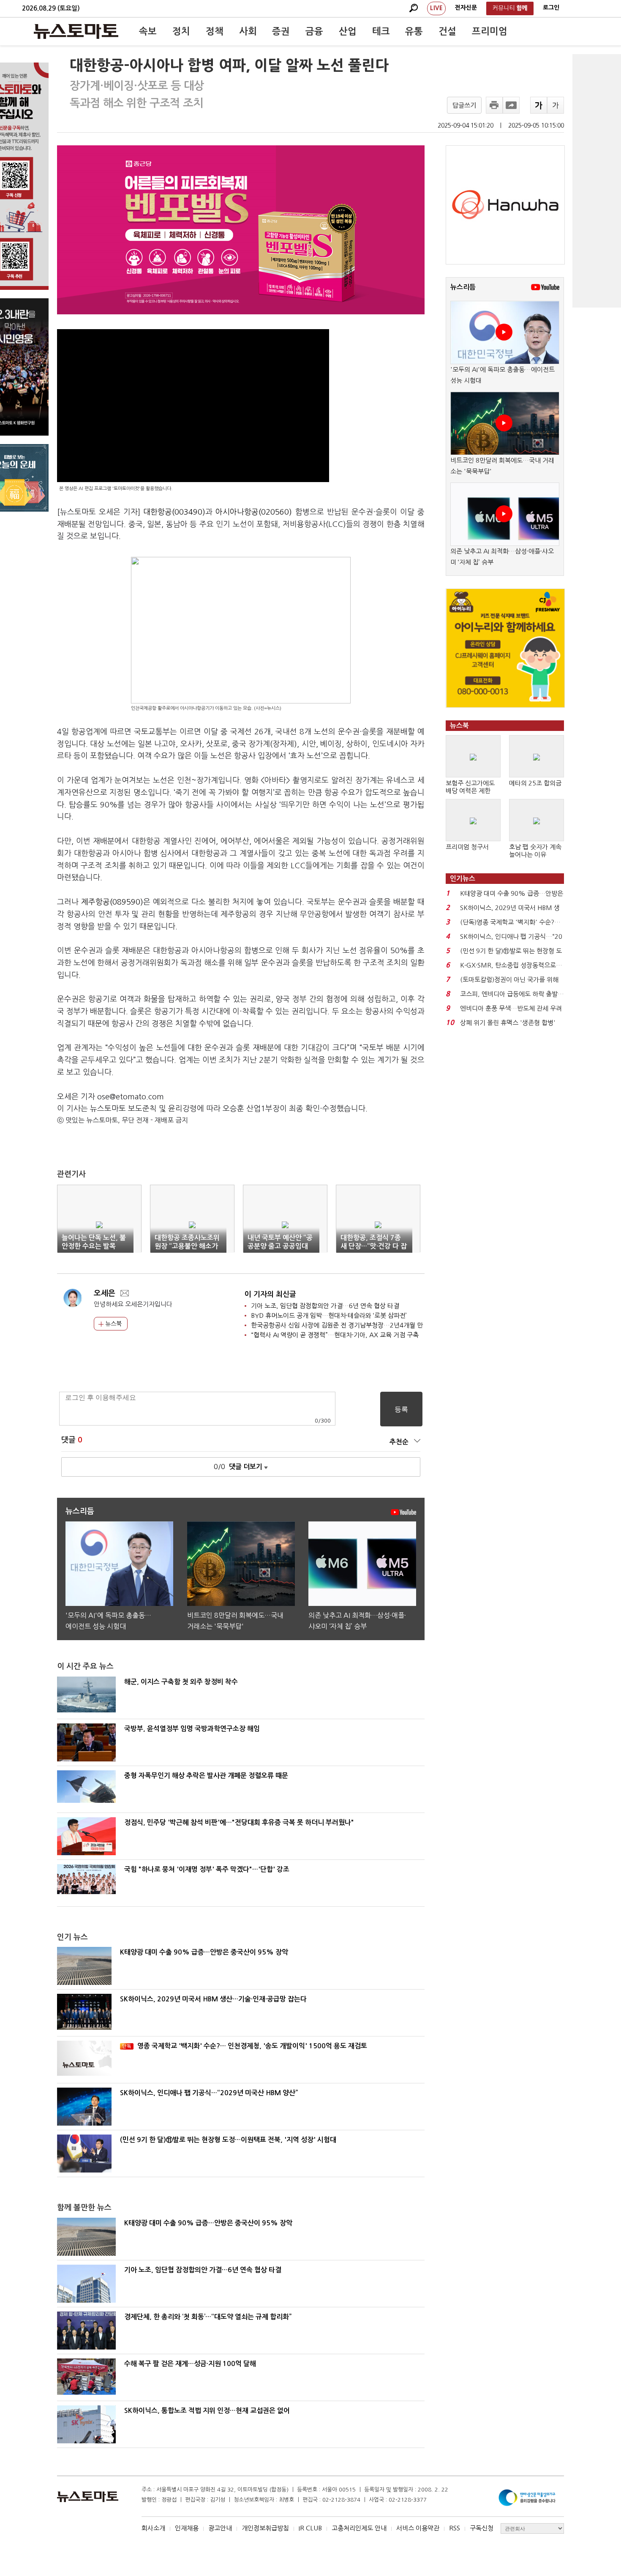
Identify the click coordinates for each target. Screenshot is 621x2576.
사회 (248, 31)
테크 (381, 31)
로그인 (551, 8)
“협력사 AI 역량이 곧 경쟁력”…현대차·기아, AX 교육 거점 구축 (335, 1335)
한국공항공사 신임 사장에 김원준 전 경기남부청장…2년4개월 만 (337, 1325)
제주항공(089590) (112, 902)
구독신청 (482, 2528)
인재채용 (187, 2528)
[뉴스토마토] (76, 31)
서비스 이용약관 (418, 2528)
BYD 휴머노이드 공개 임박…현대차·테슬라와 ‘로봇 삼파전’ (329, 1315)
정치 (181, 31)
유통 (414, 31)
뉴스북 (113, 1324)
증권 (281, 31)
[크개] (539, 105)
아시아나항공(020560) (254, 512)
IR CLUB (310, 2528)
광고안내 (220, 2528)
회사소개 (153, 2528)
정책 (215, 31)
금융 (314, 31)
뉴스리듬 (463, 287)
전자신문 (466, 8)
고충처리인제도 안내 (359, 2528)
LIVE (436, 8)
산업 (348, 31)
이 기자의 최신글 (270, 1294)
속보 (148, 31)
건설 (447, 31)
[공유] (511, 105)
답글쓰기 (464, 105)
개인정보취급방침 (265, 2528)
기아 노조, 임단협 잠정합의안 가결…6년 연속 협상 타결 (325, 1306)
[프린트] (494, 105)
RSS (455, 2528)
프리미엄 (490, 31)
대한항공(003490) (174, 512)
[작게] (556, 105)
